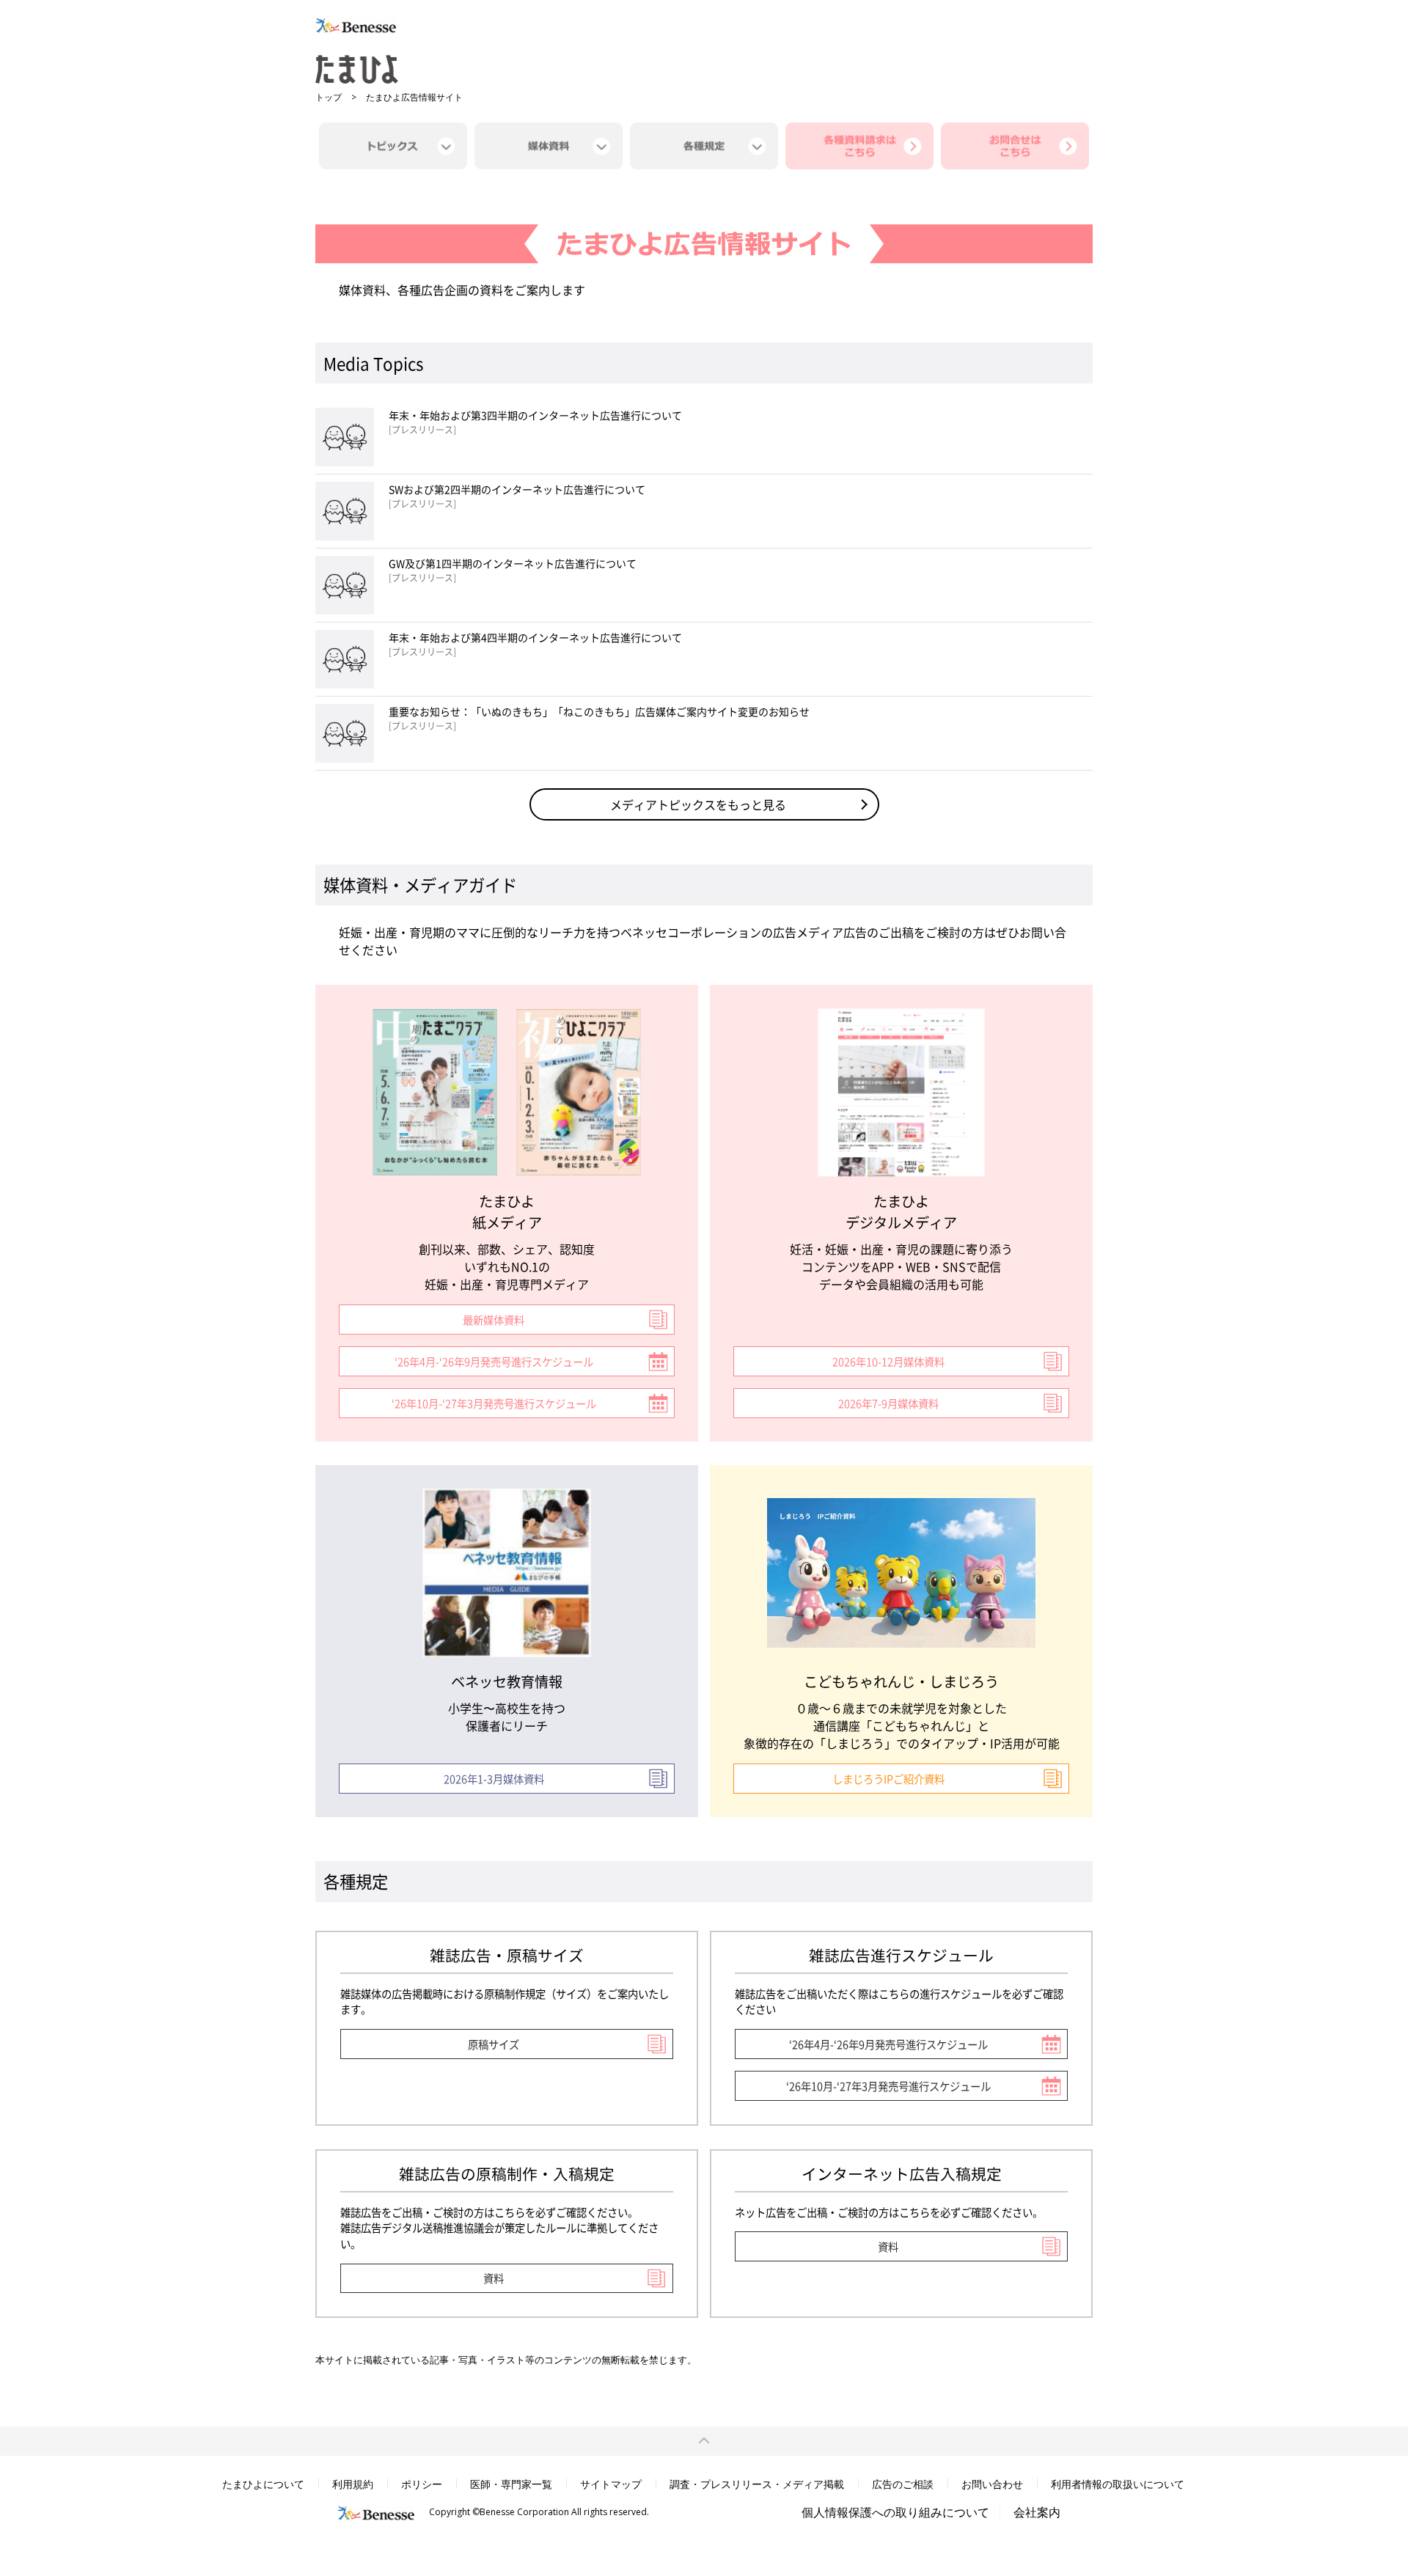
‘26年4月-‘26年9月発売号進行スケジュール (494, 1361)
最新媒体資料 (494, 1320)
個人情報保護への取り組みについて (895, 2512)
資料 (494, 2278)
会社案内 (1037, 2512)
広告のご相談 (903, 2484)
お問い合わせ (992, 2484)
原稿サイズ (494, 2044)
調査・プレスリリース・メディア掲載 (757, 2484)
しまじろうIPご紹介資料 (888, 1779)
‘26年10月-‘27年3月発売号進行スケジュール (494, 1403)
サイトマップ (611, 2484)
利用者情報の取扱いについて (1118, 2484)
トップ (329, 97)
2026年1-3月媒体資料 (494, 1779)
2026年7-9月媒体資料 (888, 1403)
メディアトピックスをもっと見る (698, 804)
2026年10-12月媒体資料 (888, 1361)
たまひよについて (263, 2484)
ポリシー (422, 2484)
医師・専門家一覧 (511, 2484)
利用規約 (353, 2484)
